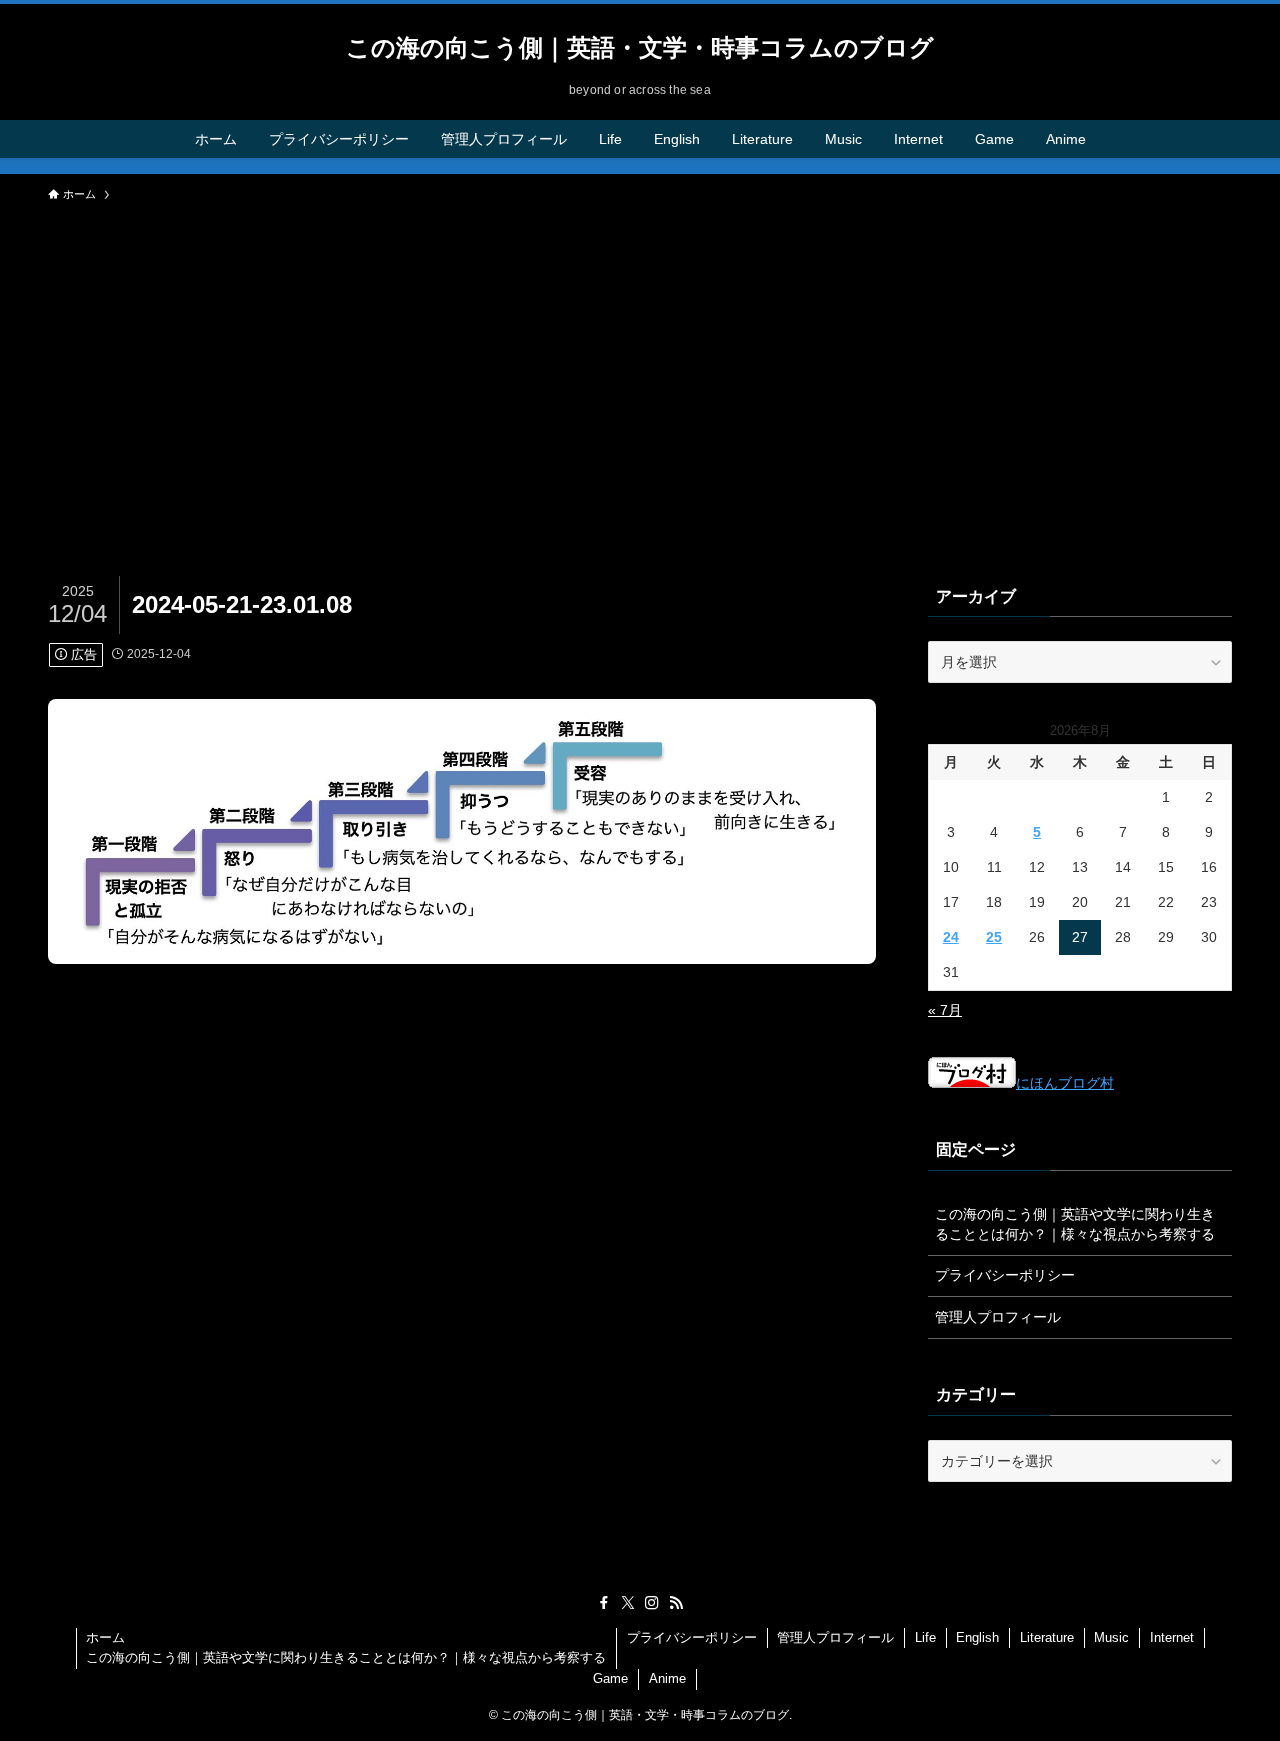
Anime (667, 1678)
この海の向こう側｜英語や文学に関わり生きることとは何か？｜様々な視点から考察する (1075, 1224)
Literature (1047, 1637)
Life (925, 1637)
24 (951, 937)
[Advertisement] (640, 362)
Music (1111, 1637)
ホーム (105, 1637)
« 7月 (945, 1010)
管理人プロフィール (998, 1317)
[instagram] (652, 1603)
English (977, 1637)
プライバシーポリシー (1005, 1275)
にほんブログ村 (1065, 1083)
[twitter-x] (628, 1603)
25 (994, 937)
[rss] (676, 1603)
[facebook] (604, 1603)
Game (610, 1678)
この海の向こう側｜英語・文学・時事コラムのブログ (640, 48)
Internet (1172, 1637)
